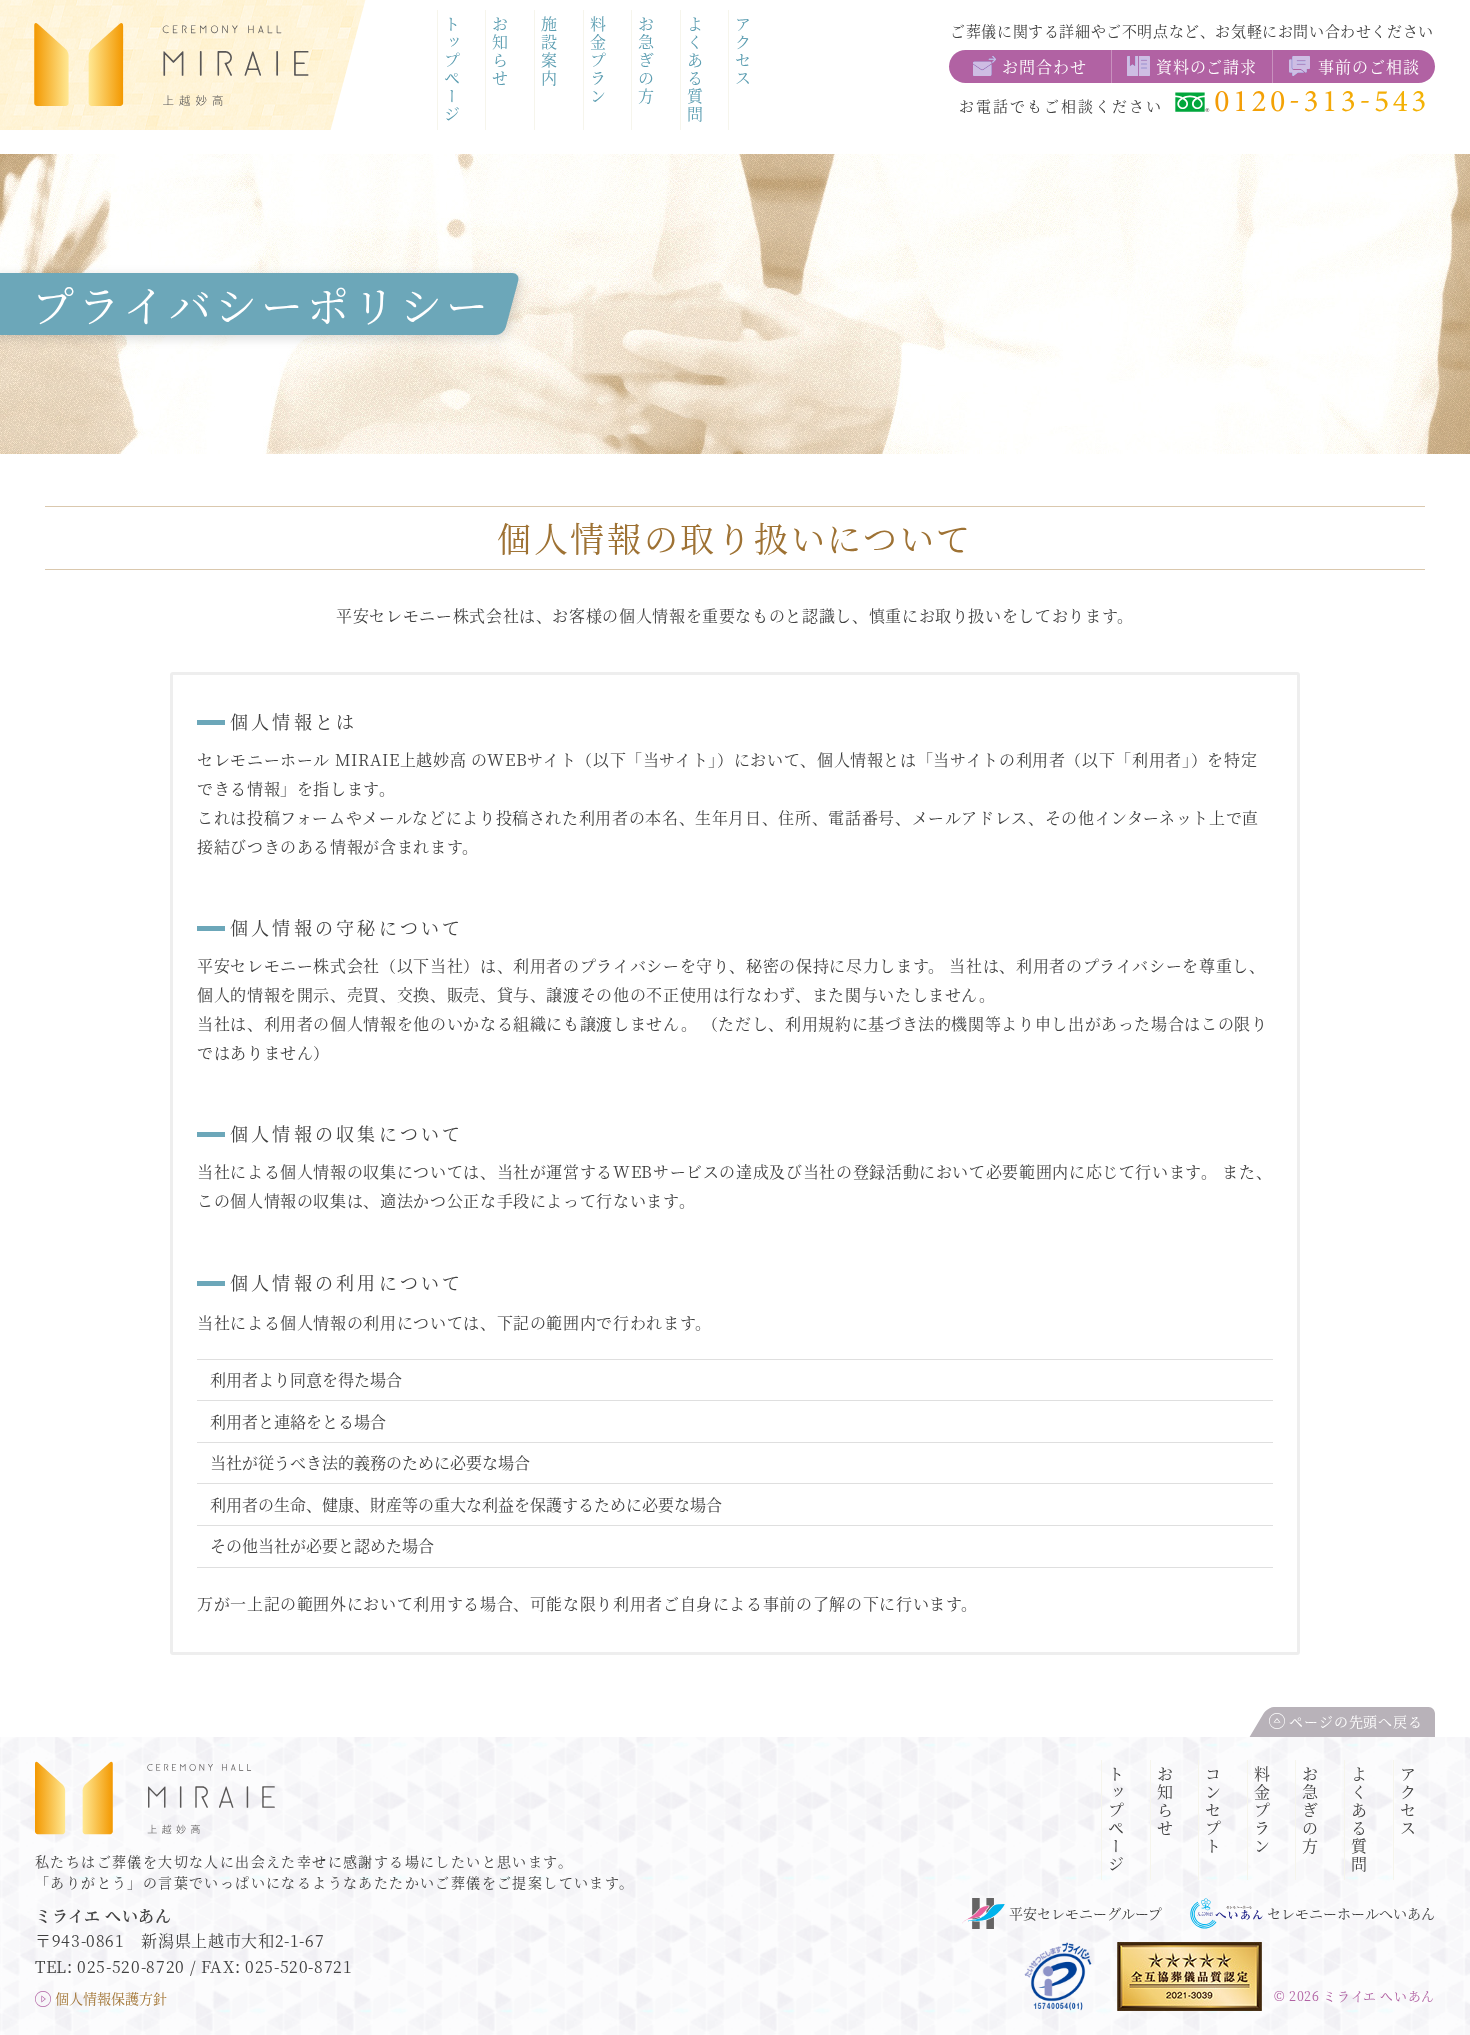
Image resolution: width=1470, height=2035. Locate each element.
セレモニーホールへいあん (1351, 1913)
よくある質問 (694, 70)
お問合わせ (1044, 66)
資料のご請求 (1207, 66)
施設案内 (549, 52)
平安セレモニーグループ (1085, 1913)
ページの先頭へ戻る (1356, 1721)
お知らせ (500, 52)
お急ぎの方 (646, 61)
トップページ (451, 70)
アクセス (743, 52)
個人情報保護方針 (111, 1998)
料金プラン (597, 61)
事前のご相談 (1369, 66)
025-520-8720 (131, 1966)
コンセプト (1213, 1811)
